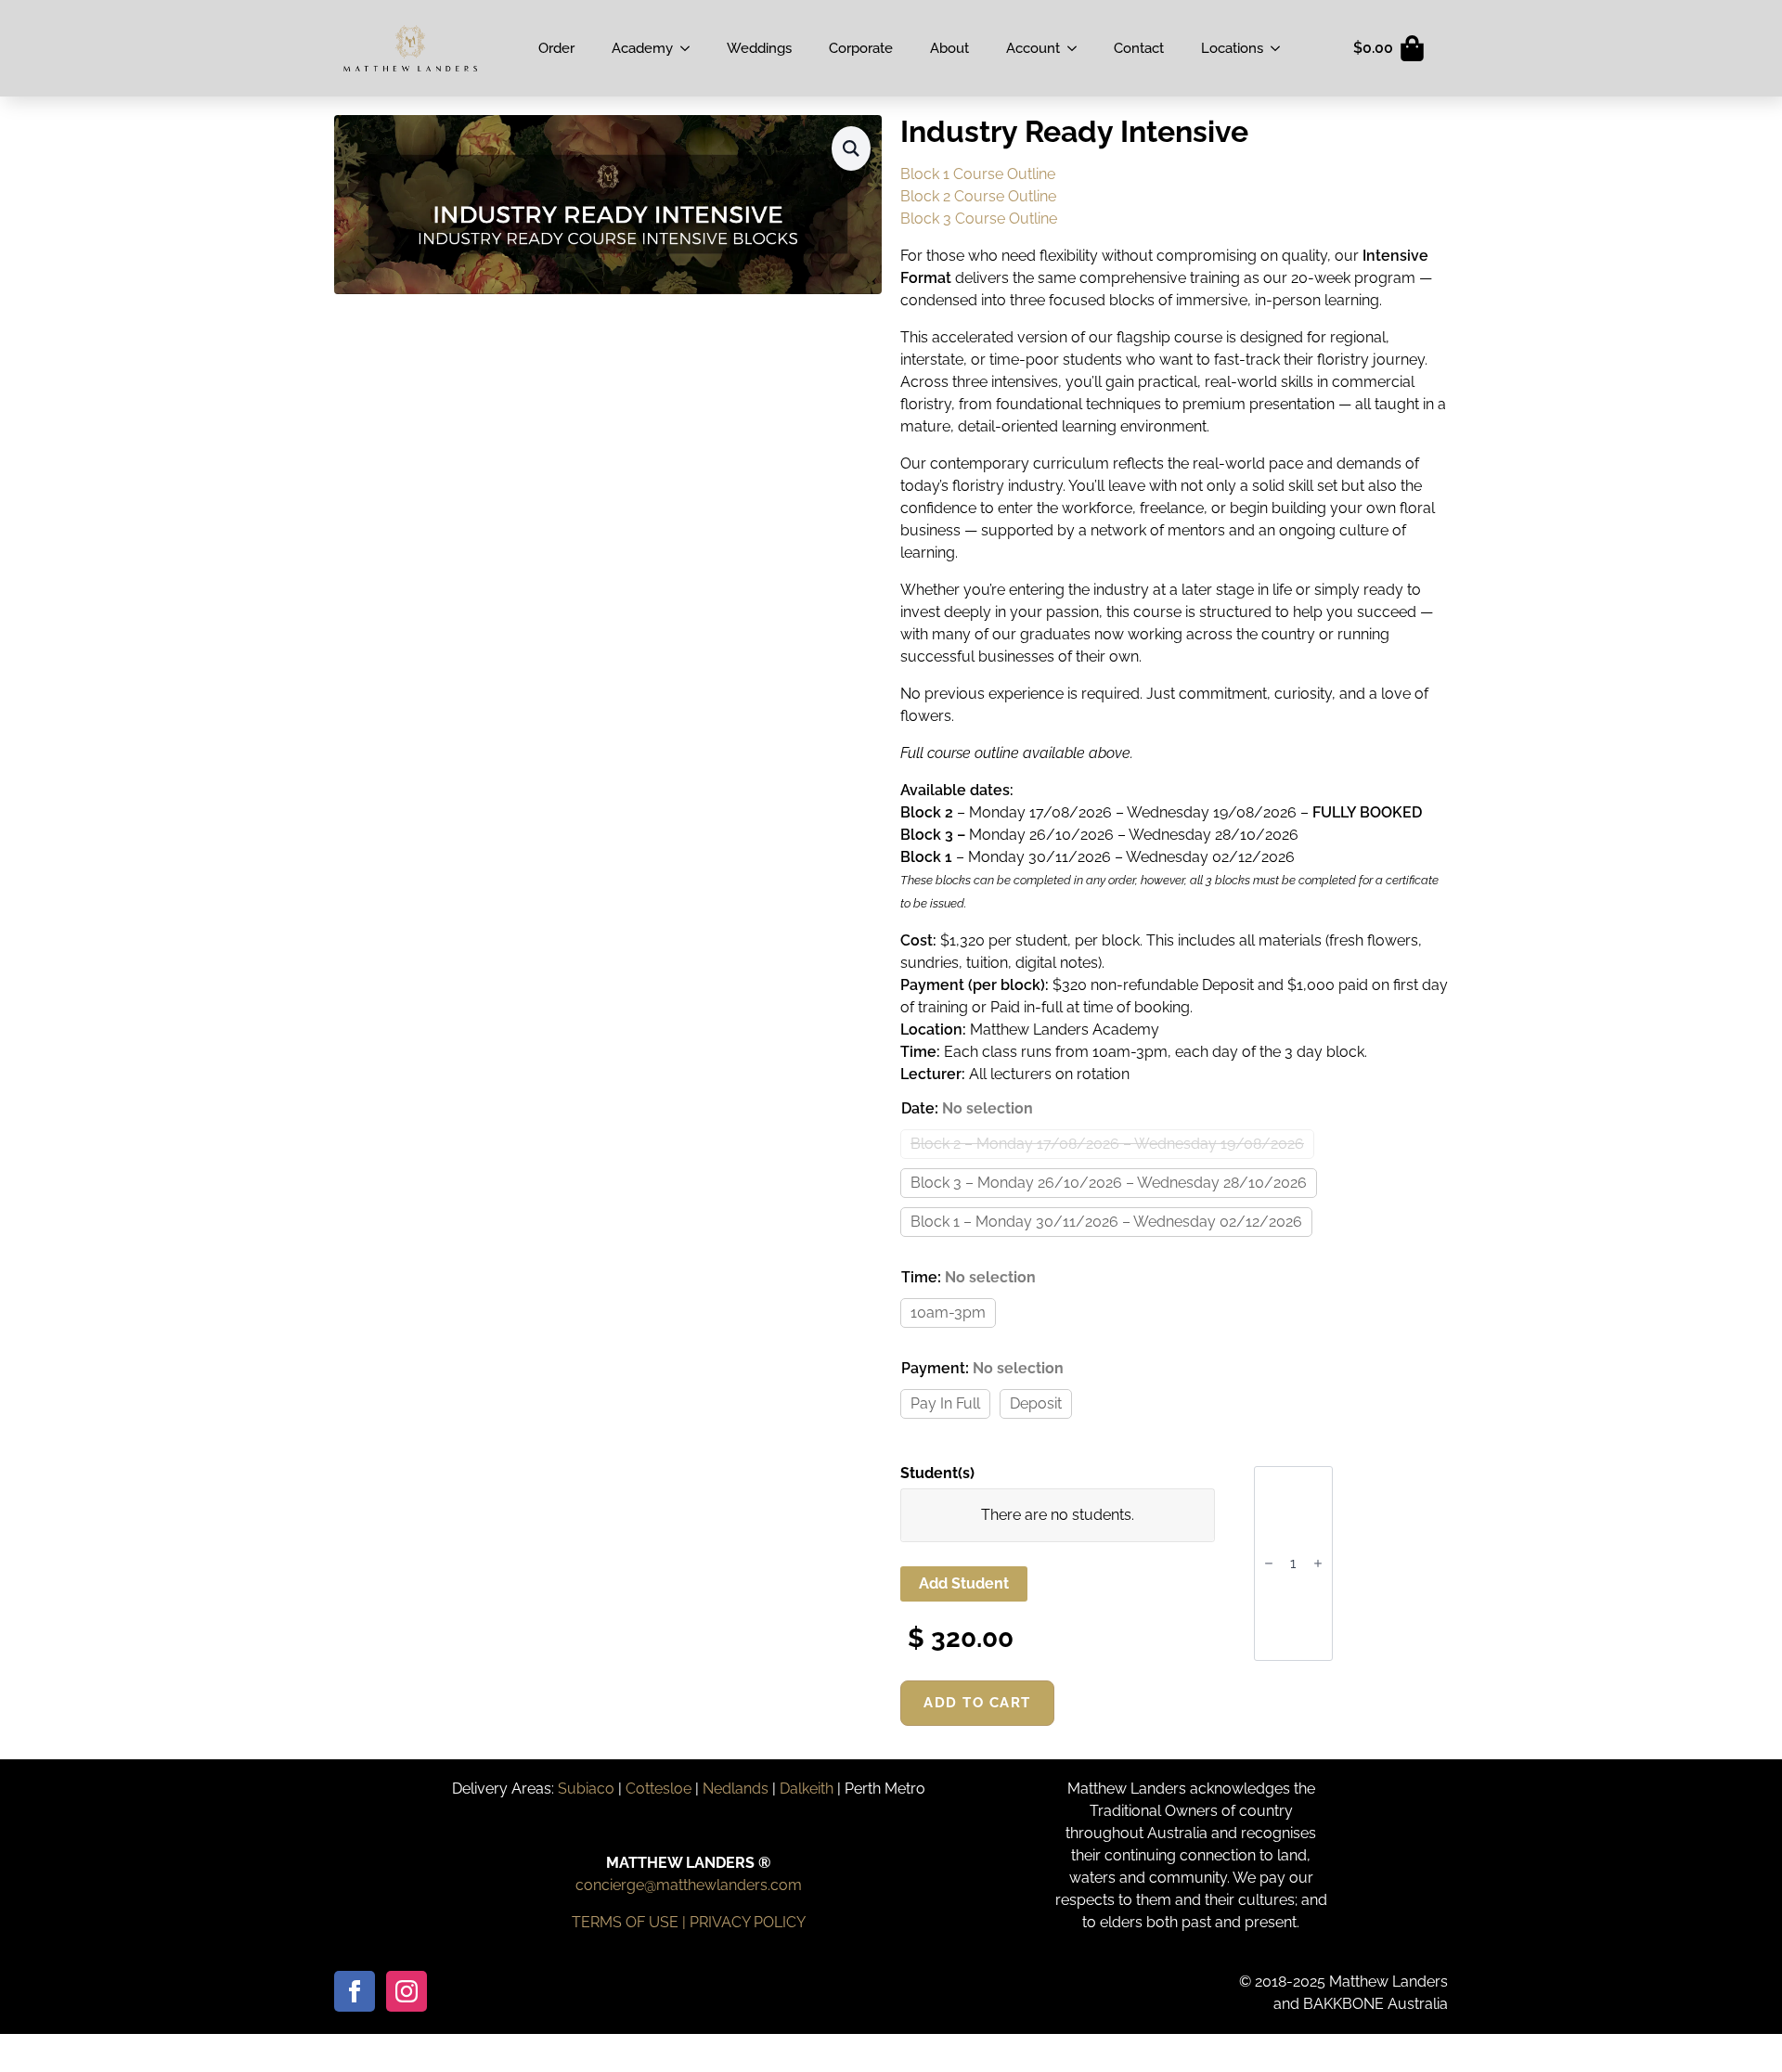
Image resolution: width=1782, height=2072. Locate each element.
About (949, 48)
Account (1033, 48)
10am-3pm (948, 1313)
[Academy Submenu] (691, 48)
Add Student (964, 1583)
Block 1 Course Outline (978, 174)
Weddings (759, 48)
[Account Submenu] (1078, 48)
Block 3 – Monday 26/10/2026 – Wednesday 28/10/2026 (1109, 1183)
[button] (851, 148)
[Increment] (1318, 1564)
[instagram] (407, 1991)
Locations (1232, 48)
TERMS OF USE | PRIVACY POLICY (689, 1922)
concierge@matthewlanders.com (689, 1885)
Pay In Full (945, 1403)
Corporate (861, 48)
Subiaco (586, 1789)
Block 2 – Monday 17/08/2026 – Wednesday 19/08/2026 (1107, 1144)
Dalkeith (807, 1789)
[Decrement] (1269, 1564)
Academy (642, 48)
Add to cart (977, 1703)
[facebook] (355, 1991)
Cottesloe (659, 1789)
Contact (1139, 48)
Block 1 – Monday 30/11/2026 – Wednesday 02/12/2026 (1106, 1222)
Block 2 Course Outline (978, 196)
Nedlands (736, 1789)
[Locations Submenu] (1281, 48)
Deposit (1036, 1403)
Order (556, 48)
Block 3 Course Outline (979, 219)
